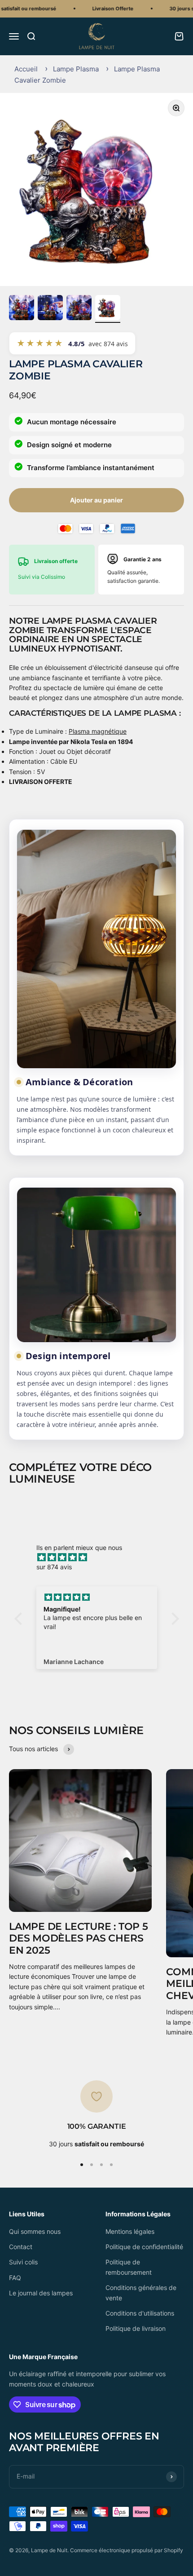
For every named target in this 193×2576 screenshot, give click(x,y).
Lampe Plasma (76, 69)
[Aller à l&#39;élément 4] (108, 309)
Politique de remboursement (129, 2267)
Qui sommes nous (35, 2231)
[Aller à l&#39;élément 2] (50, 309)
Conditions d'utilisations (140, 2313)
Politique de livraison (136, 2328)
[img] (101, 1557)
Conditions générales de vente (141, 2292)
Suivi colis (23, 2262)
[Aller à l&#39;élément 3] (79, 309)
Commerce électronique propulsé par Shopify (127, 2550)
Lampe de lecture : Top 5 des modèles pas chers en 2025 (79, 1938)
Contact (21, 2247)
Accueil (26, 69)
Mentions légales (130, 2231)
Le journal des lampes (41, 2293)
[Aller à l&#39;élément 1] (22, 309)
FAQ (15, 2278)
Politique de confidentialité (144, 2247)
